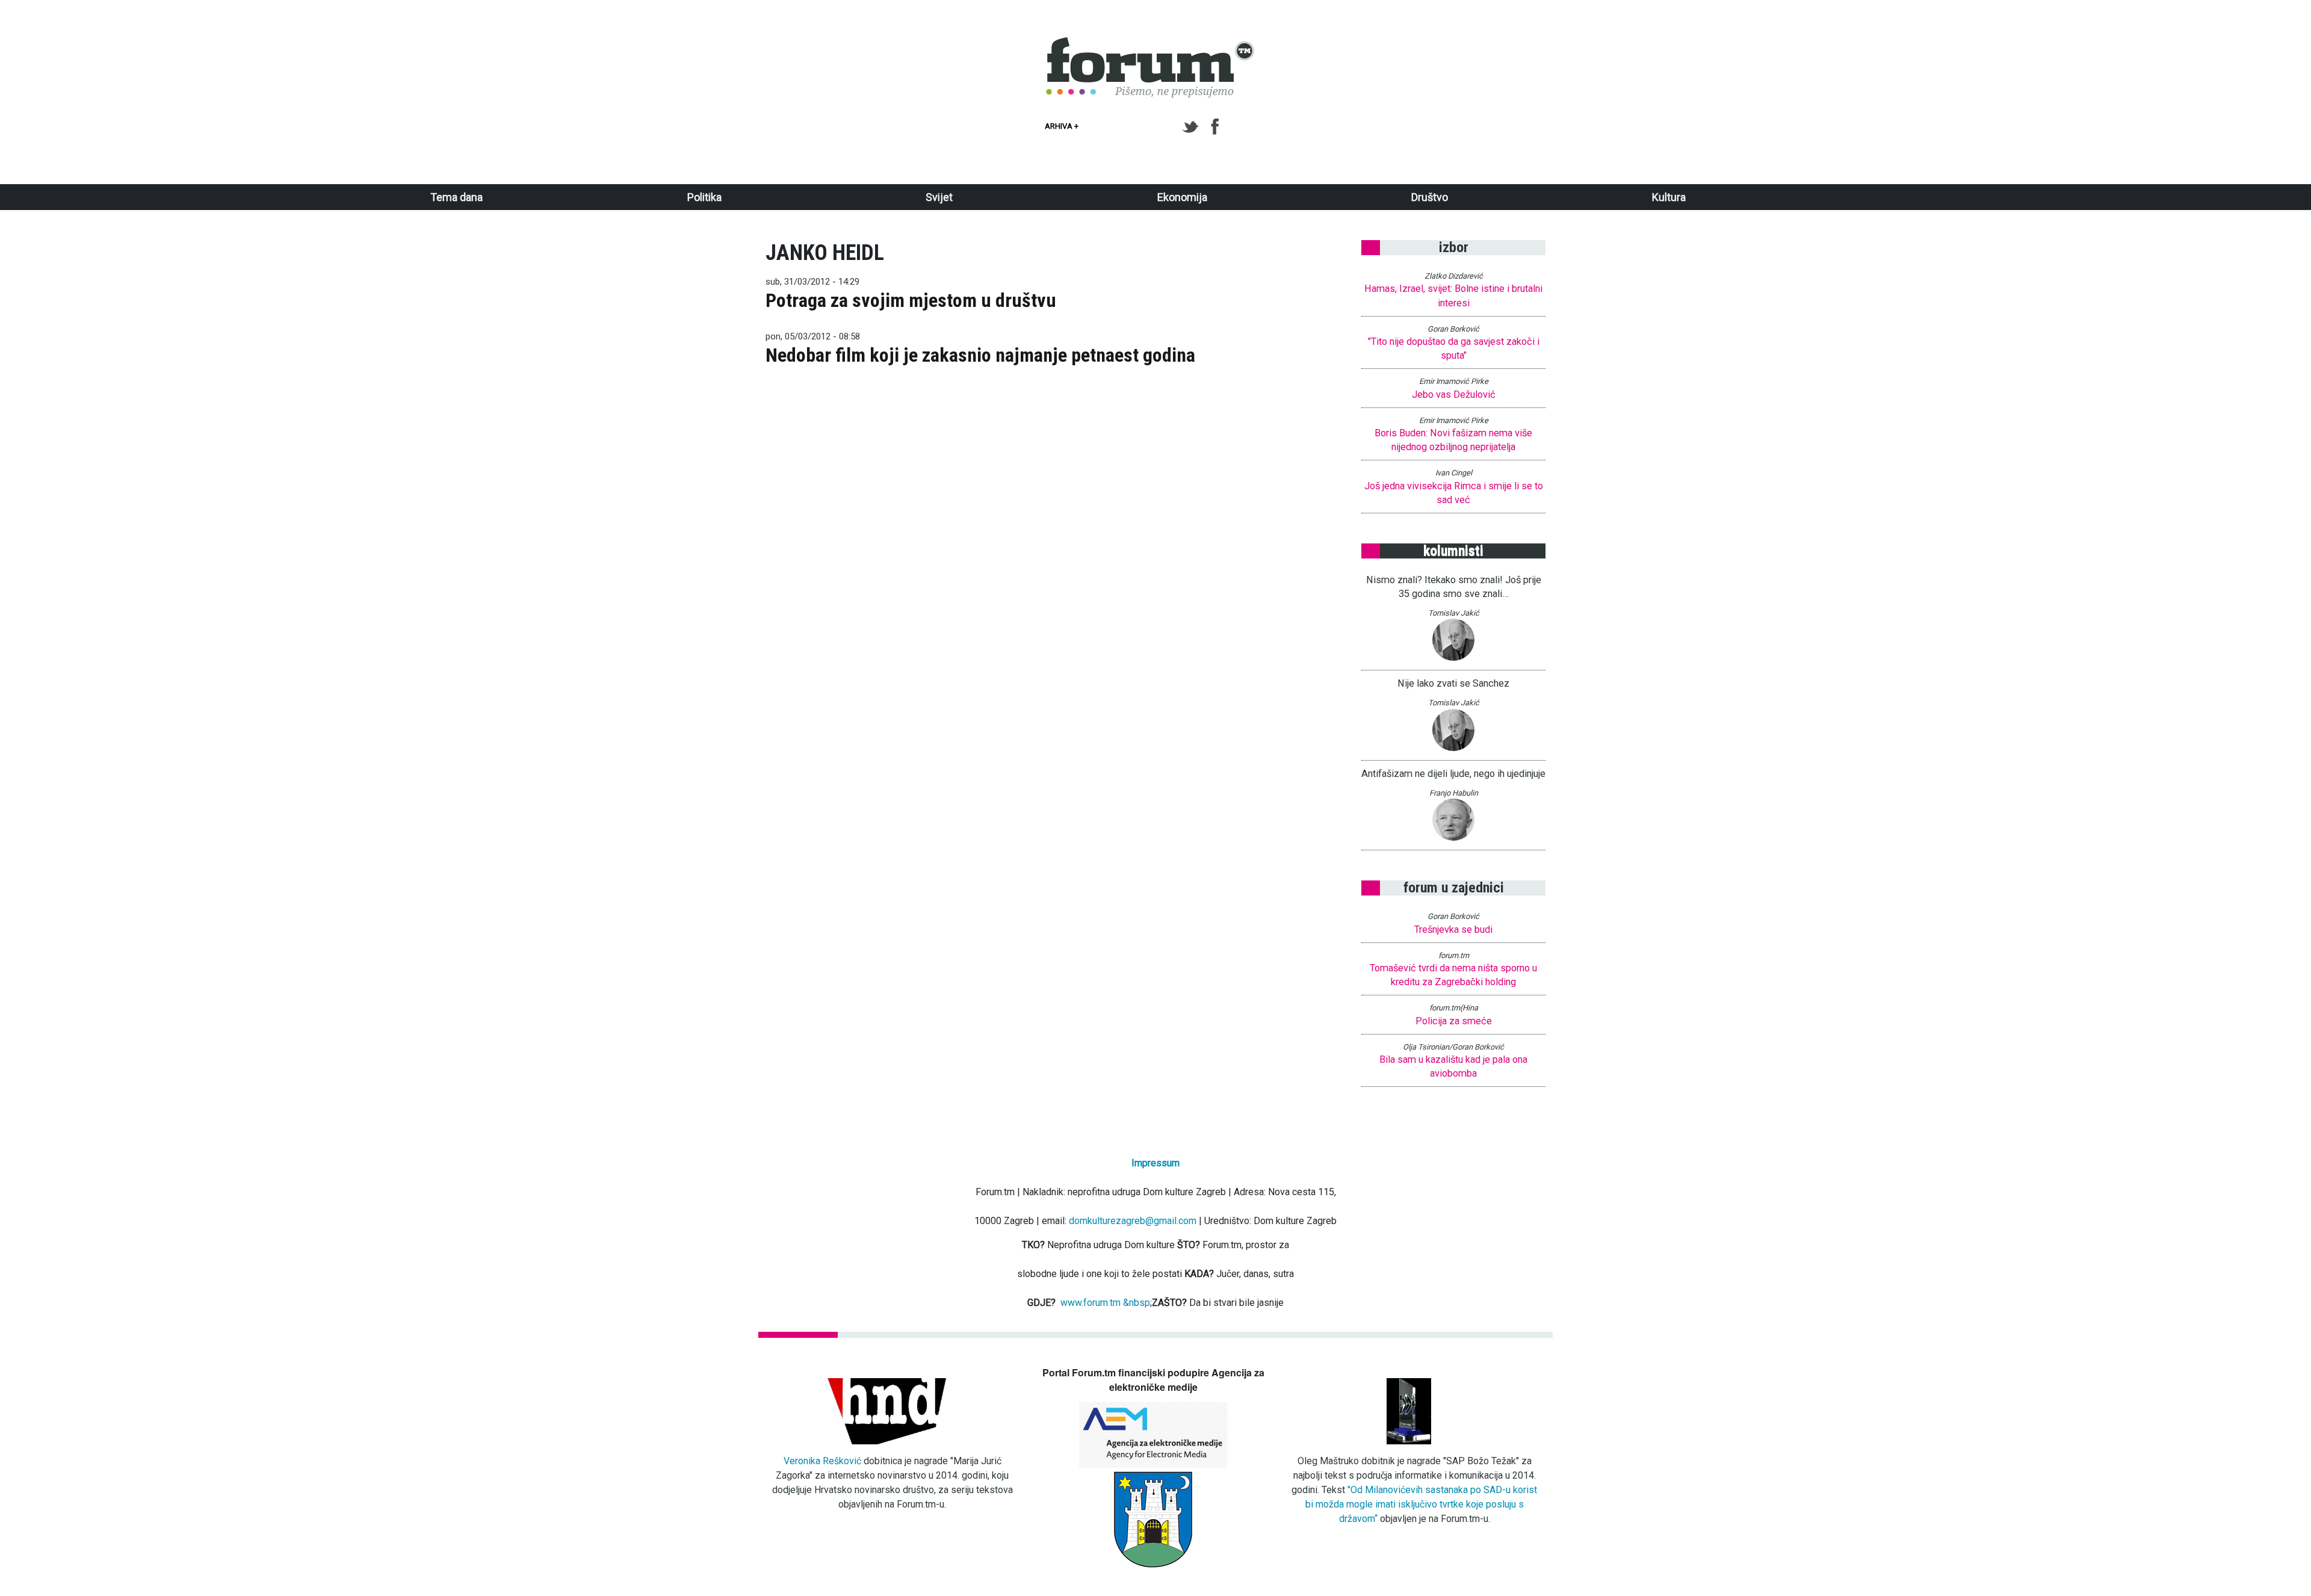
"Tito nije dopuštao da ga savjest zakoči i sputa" (1454, 348)
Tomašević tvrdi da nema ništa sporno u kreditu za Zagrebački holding (1453, 975)
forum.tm (1454, 955)
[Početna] (1151, 44)
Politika (704, 197)
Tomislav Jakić (1454, 613)
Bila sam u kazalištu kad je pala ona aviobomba (1453, 1066)
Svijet (939, 197)
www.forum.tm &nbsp (1105, 1303)
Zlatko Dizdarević (1454, 276)
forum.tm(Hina (1454, 1008)
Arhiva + (1062, 126)
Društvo (1430, 197)
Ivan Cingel (1454, 473)
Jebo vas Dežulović (1454, 394)
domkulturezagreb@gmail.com (1133, 1221)
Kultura (1669, 197)
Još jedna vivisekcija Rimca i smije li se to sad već (1454, 493)
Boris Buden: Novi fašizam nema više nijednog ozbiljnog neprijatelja (1453, 440)
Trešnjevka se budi (1453, 929)
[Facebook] (1216, 127)
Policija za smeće (1454, 1021)
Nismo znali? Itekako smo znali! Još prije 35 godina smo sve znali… (1454, 587)
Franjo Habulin (1454, 793)
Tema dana (456, 197)
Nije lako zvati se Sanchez (1453, 683)
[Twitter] (1193, 127)
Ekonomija (1182, 197)
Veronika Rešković (822, 1461)
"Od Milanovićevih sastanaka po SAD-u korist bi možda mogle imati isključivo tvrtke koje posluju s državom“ (1422, 1504)
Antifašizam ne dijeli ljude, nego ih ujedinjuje (1453, 774)
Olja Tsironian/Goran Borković (1453, 1047)
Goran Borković (1453, 329)
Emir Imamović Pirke (1454, 381)
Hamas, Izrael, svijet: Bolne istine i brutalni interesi (1453, 295)
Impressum (1155, 1163)
